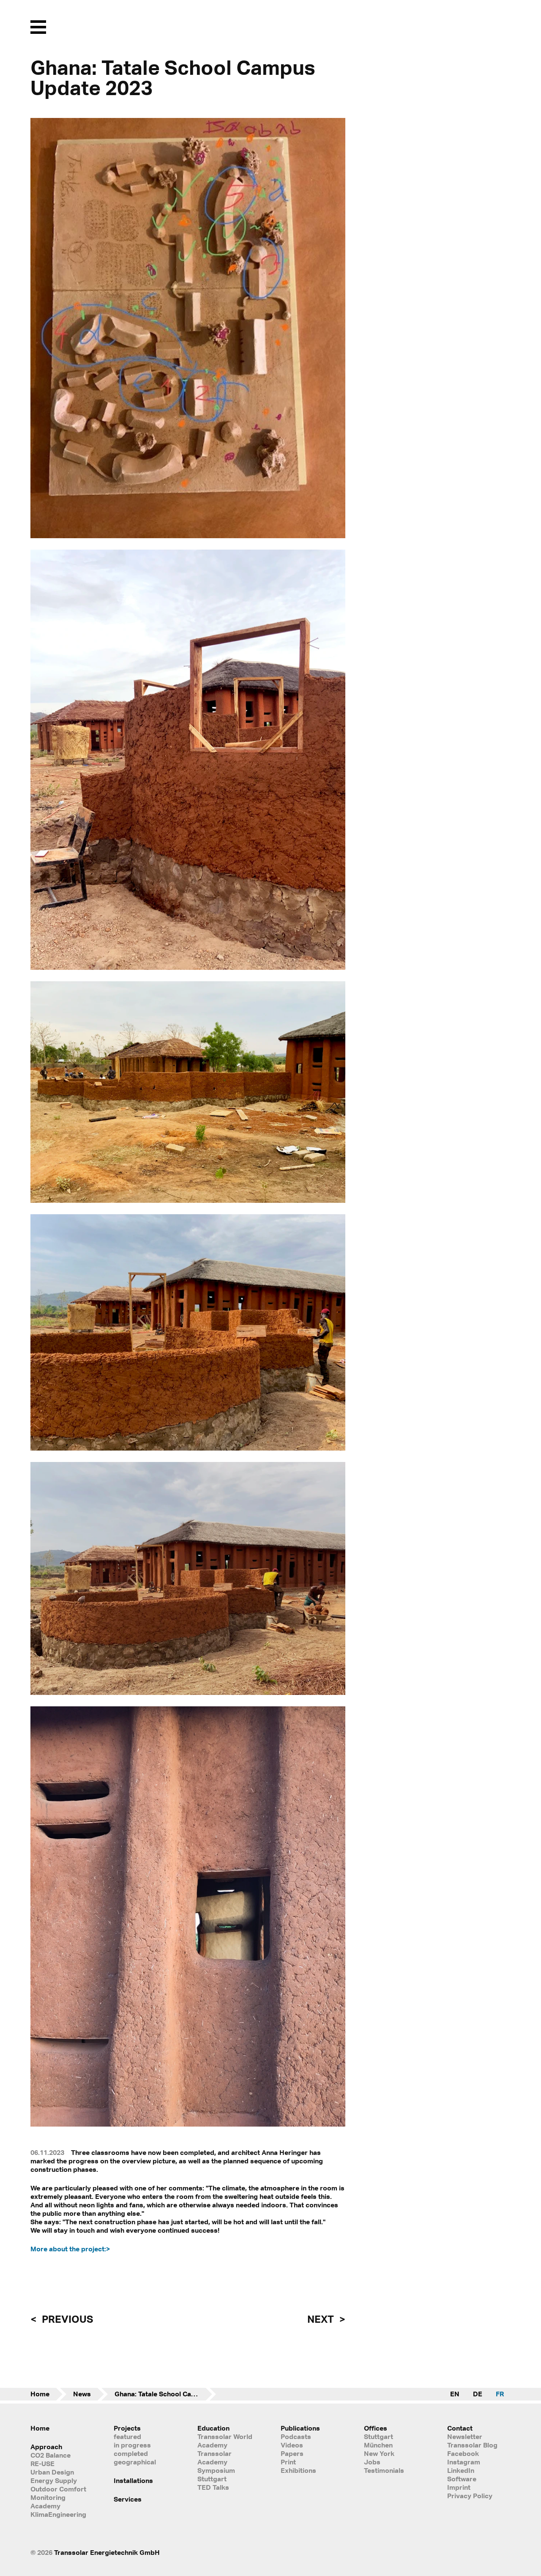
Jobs (372, 2462)
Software (462, 2479)
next (322, 2319)
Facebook (463, 2453)
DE (478, 2394)
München (378, 2445)
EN (455, 2394)
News (82, 2394)
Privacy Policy (470, 2496)
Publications (300, 2428)
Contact (460, 2428)
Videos (292, 2445)
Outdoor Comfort (58, 2489)
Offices (376, 2428)
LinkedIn (461, 2470)
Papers (292, 2453)
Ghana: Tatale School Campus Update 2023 (165, 2394)
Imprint (459, 2487)
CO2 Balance (51, 2455)
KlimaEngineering (58, 2514)
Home (40, 2394)
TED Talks (213, 2487)
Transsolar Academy (214, 2458)
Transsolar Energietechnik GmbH (107, 2552)
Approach (46, 2447)
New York (379, 2453)
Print (288, 2462)
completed (131, 2453)
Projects (127, 2428)
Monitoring (48, 2497)
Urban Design (52, 2472)
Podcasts (296, 2436)
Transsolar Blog (472, 2445)
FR (500, 2394)
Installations (133, 2480)
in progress (132, 2445)
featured (127, 2436)
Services (128, 2499)
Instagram (464, 2462)
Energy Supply (54, 2480)
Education (213, 2428)
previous (66, 2319)
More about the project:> (70, 2249)
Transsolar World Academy (225, 2441)
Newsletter (465, 2436)
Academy (45, 2506)
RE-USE (42, 2464)
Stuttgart (378, 2436)
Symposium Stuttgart (216, 2475)
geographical (135, 2462)
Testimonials (384, 2470)
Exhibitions (298, 2470)
